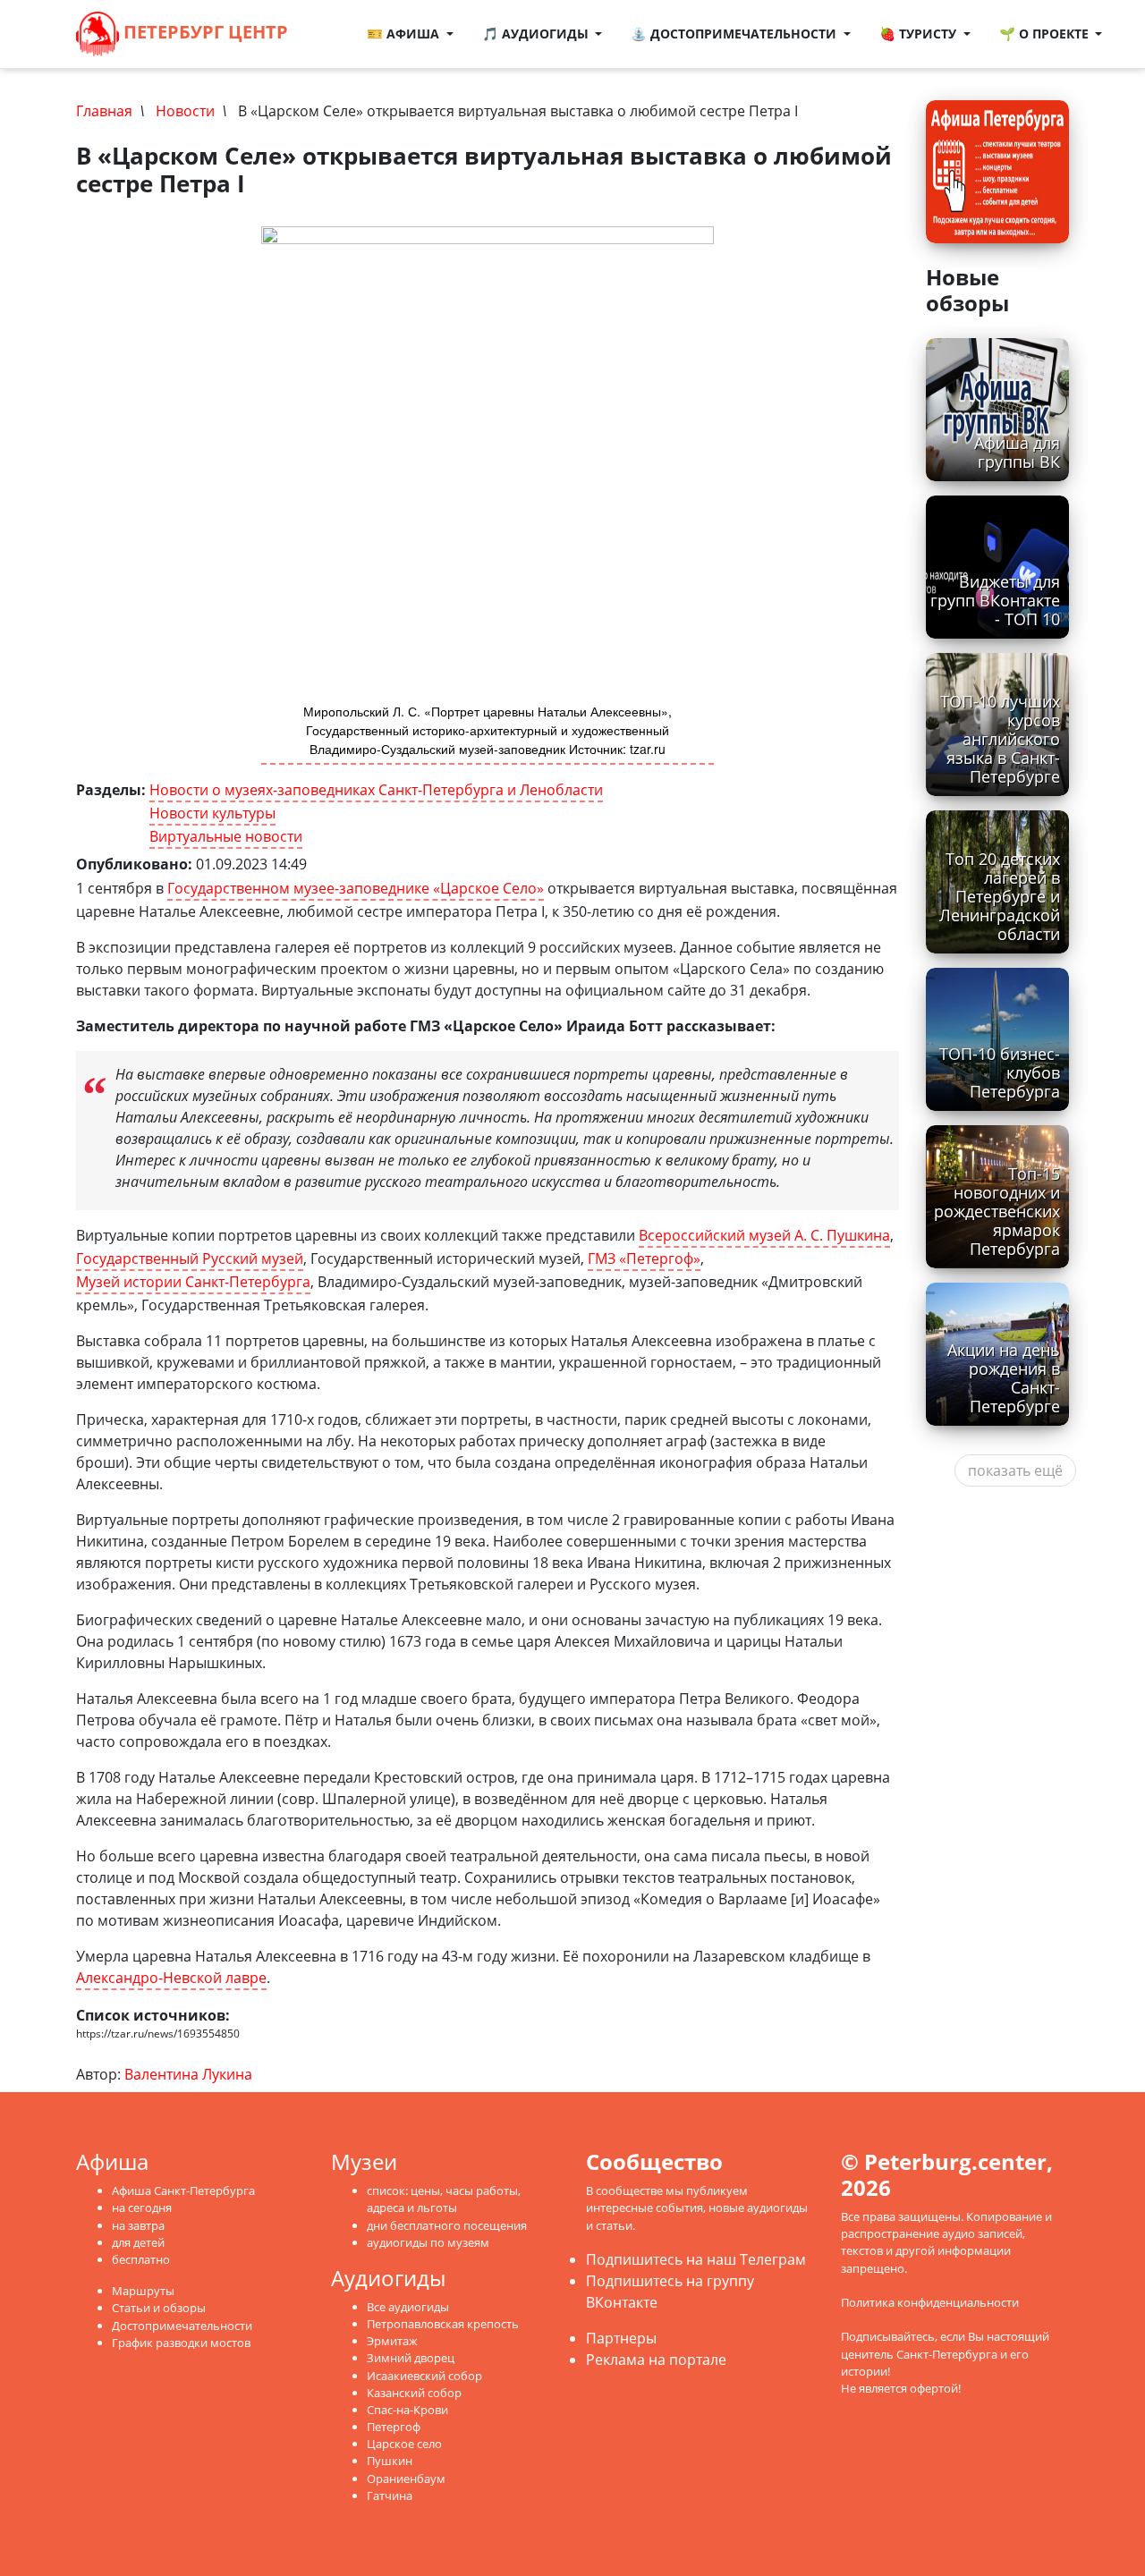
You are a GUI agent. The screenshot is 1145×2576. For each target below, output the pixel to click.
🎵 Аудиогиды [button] (537, 34)
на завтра (138, 2225)
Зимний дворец (411, 2358)
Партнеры (621, 2338)
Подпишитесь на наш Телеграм (696, 2259)
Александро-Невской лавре (171, 1978)
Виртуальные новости (226, 836)
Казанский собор (414, 2393)
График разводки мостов (181, 2343)
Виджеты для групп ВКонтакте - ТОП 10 (995, 600)
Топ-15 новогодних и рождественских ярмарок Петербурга (997, 1211)
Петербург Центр (204, 32)
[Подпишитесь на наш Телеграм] (343, 23)
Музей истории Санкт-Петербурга (193, 1282)
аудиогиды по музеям (428, 2242)
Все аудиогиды (408, 2307)
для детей (138, 2242)
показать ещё (1015, 1470)
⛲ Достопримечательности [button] (735, 34)
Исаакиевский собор (424, 2376)
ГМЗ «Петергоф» (644, 1258)
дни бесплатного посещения (447, 2225)
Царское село (404, 2444)
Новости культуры (212, 813)
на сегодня (142, 2207)
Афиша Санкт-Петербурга (183, 2190)
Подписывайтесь (888, 2336)
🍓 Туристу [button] (920, 34)
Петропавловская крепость (443, 2324)
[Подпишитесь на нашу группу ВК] (336, 45)
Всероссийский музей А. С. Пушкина (764, 1235)
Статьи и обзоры (159, 2308)
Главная (104, 111)
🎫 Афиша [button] (405, 34)
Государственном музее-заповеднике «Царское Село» (356, 888)
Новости (185, 111)
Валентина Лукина (188, 2074)
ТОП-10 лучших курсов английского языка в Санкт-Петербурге (1000, 739)
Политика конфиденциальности (930, 2302)
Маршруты (143, 2291)
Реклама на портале (656, 2360)
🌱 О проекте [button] (1046, 34)
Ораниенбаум (406, 2479)
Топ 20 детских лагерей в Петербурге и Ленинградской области (1000, 896)
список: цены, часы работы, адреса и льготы (444, 2199)
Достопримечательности (182, 2326)
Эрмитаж (392, 2341)
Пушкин (390, 2461)
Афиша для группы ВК (1017, 452)
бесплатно (141, 2259)
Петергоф (394, 2427)
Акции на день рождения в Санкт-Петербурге (1004, 1378)
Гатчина (390, 2495)
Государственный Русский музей (190, 1258)
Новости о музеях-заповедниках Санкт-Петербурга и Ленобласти (376, 790)
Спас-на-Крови (407, 2410)
